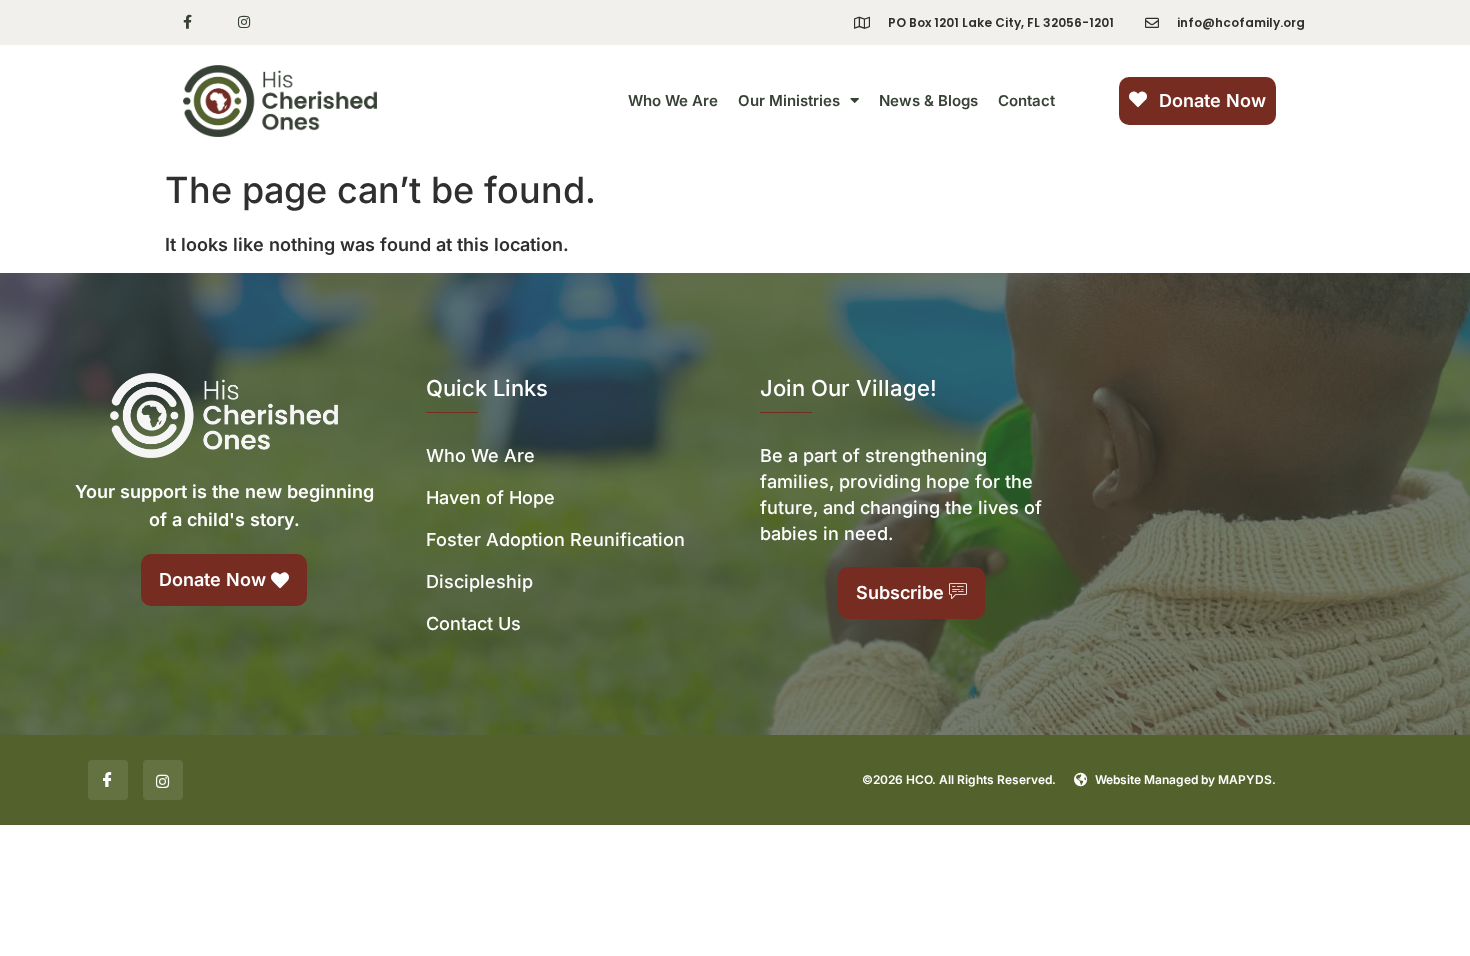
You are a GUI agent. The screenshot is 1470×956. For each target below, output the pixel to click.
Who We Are (673, 100)
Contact (1026, 100)
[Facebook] (108, 780)
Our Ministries (789, 100)
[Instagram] (244, 22)
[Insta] (163, 780)
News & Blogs (928, 100)
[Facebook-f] (187, 22)
